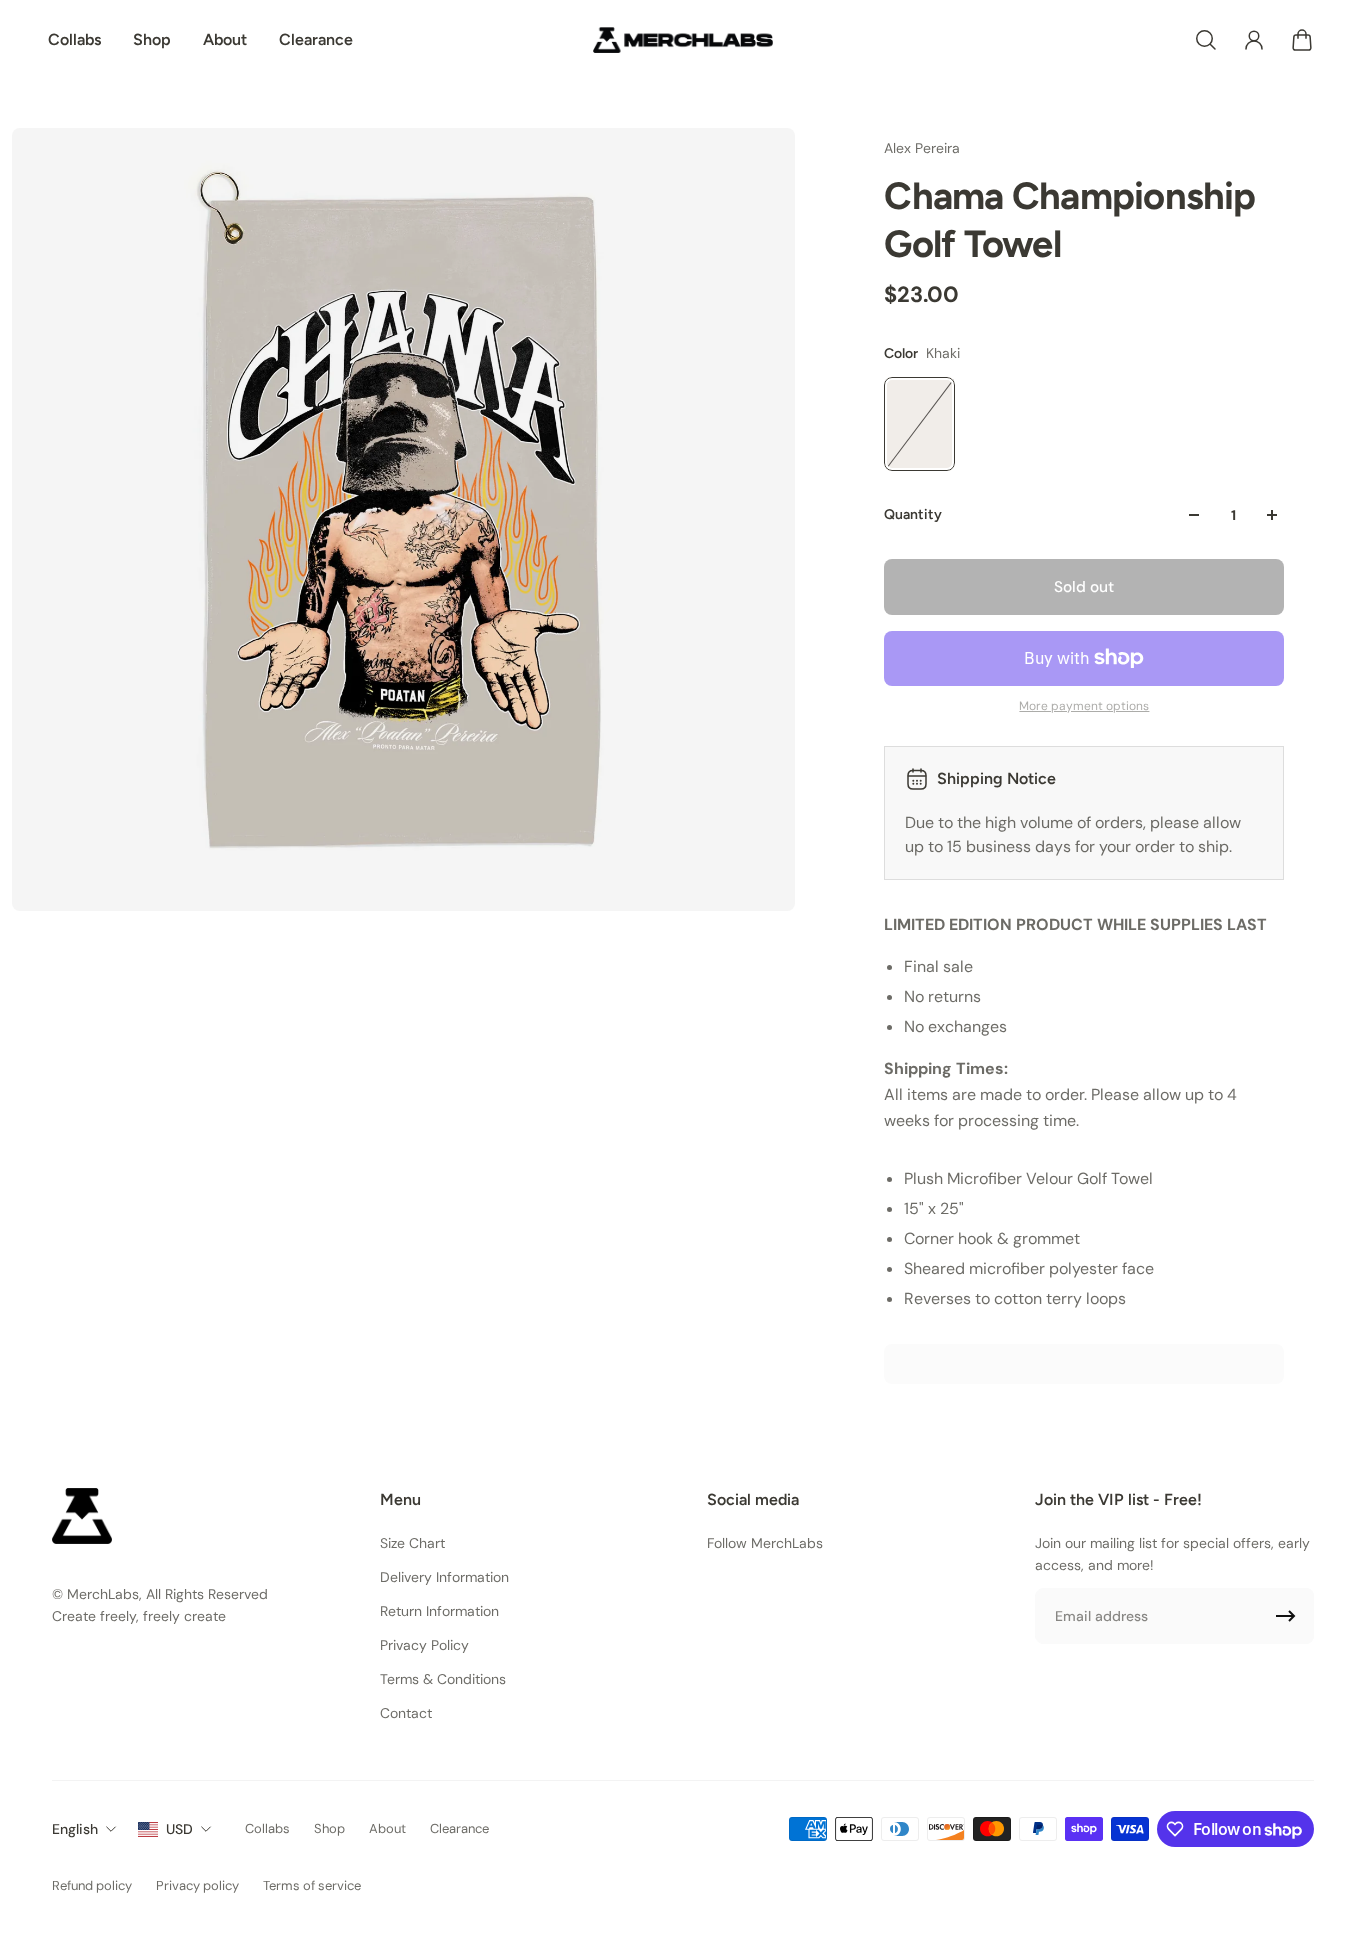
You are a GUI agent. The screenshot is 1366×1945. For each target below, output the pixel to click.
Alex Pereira (922, 148)
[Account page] (1254, 40)
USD (179, 1829)
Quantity (913, 514)
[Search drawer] (1206, 40)
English (75, 1829)
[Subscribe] (1286, 1616)
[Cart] (1302, 40)
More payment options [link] (1084, 706)
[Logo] (683, 40)
